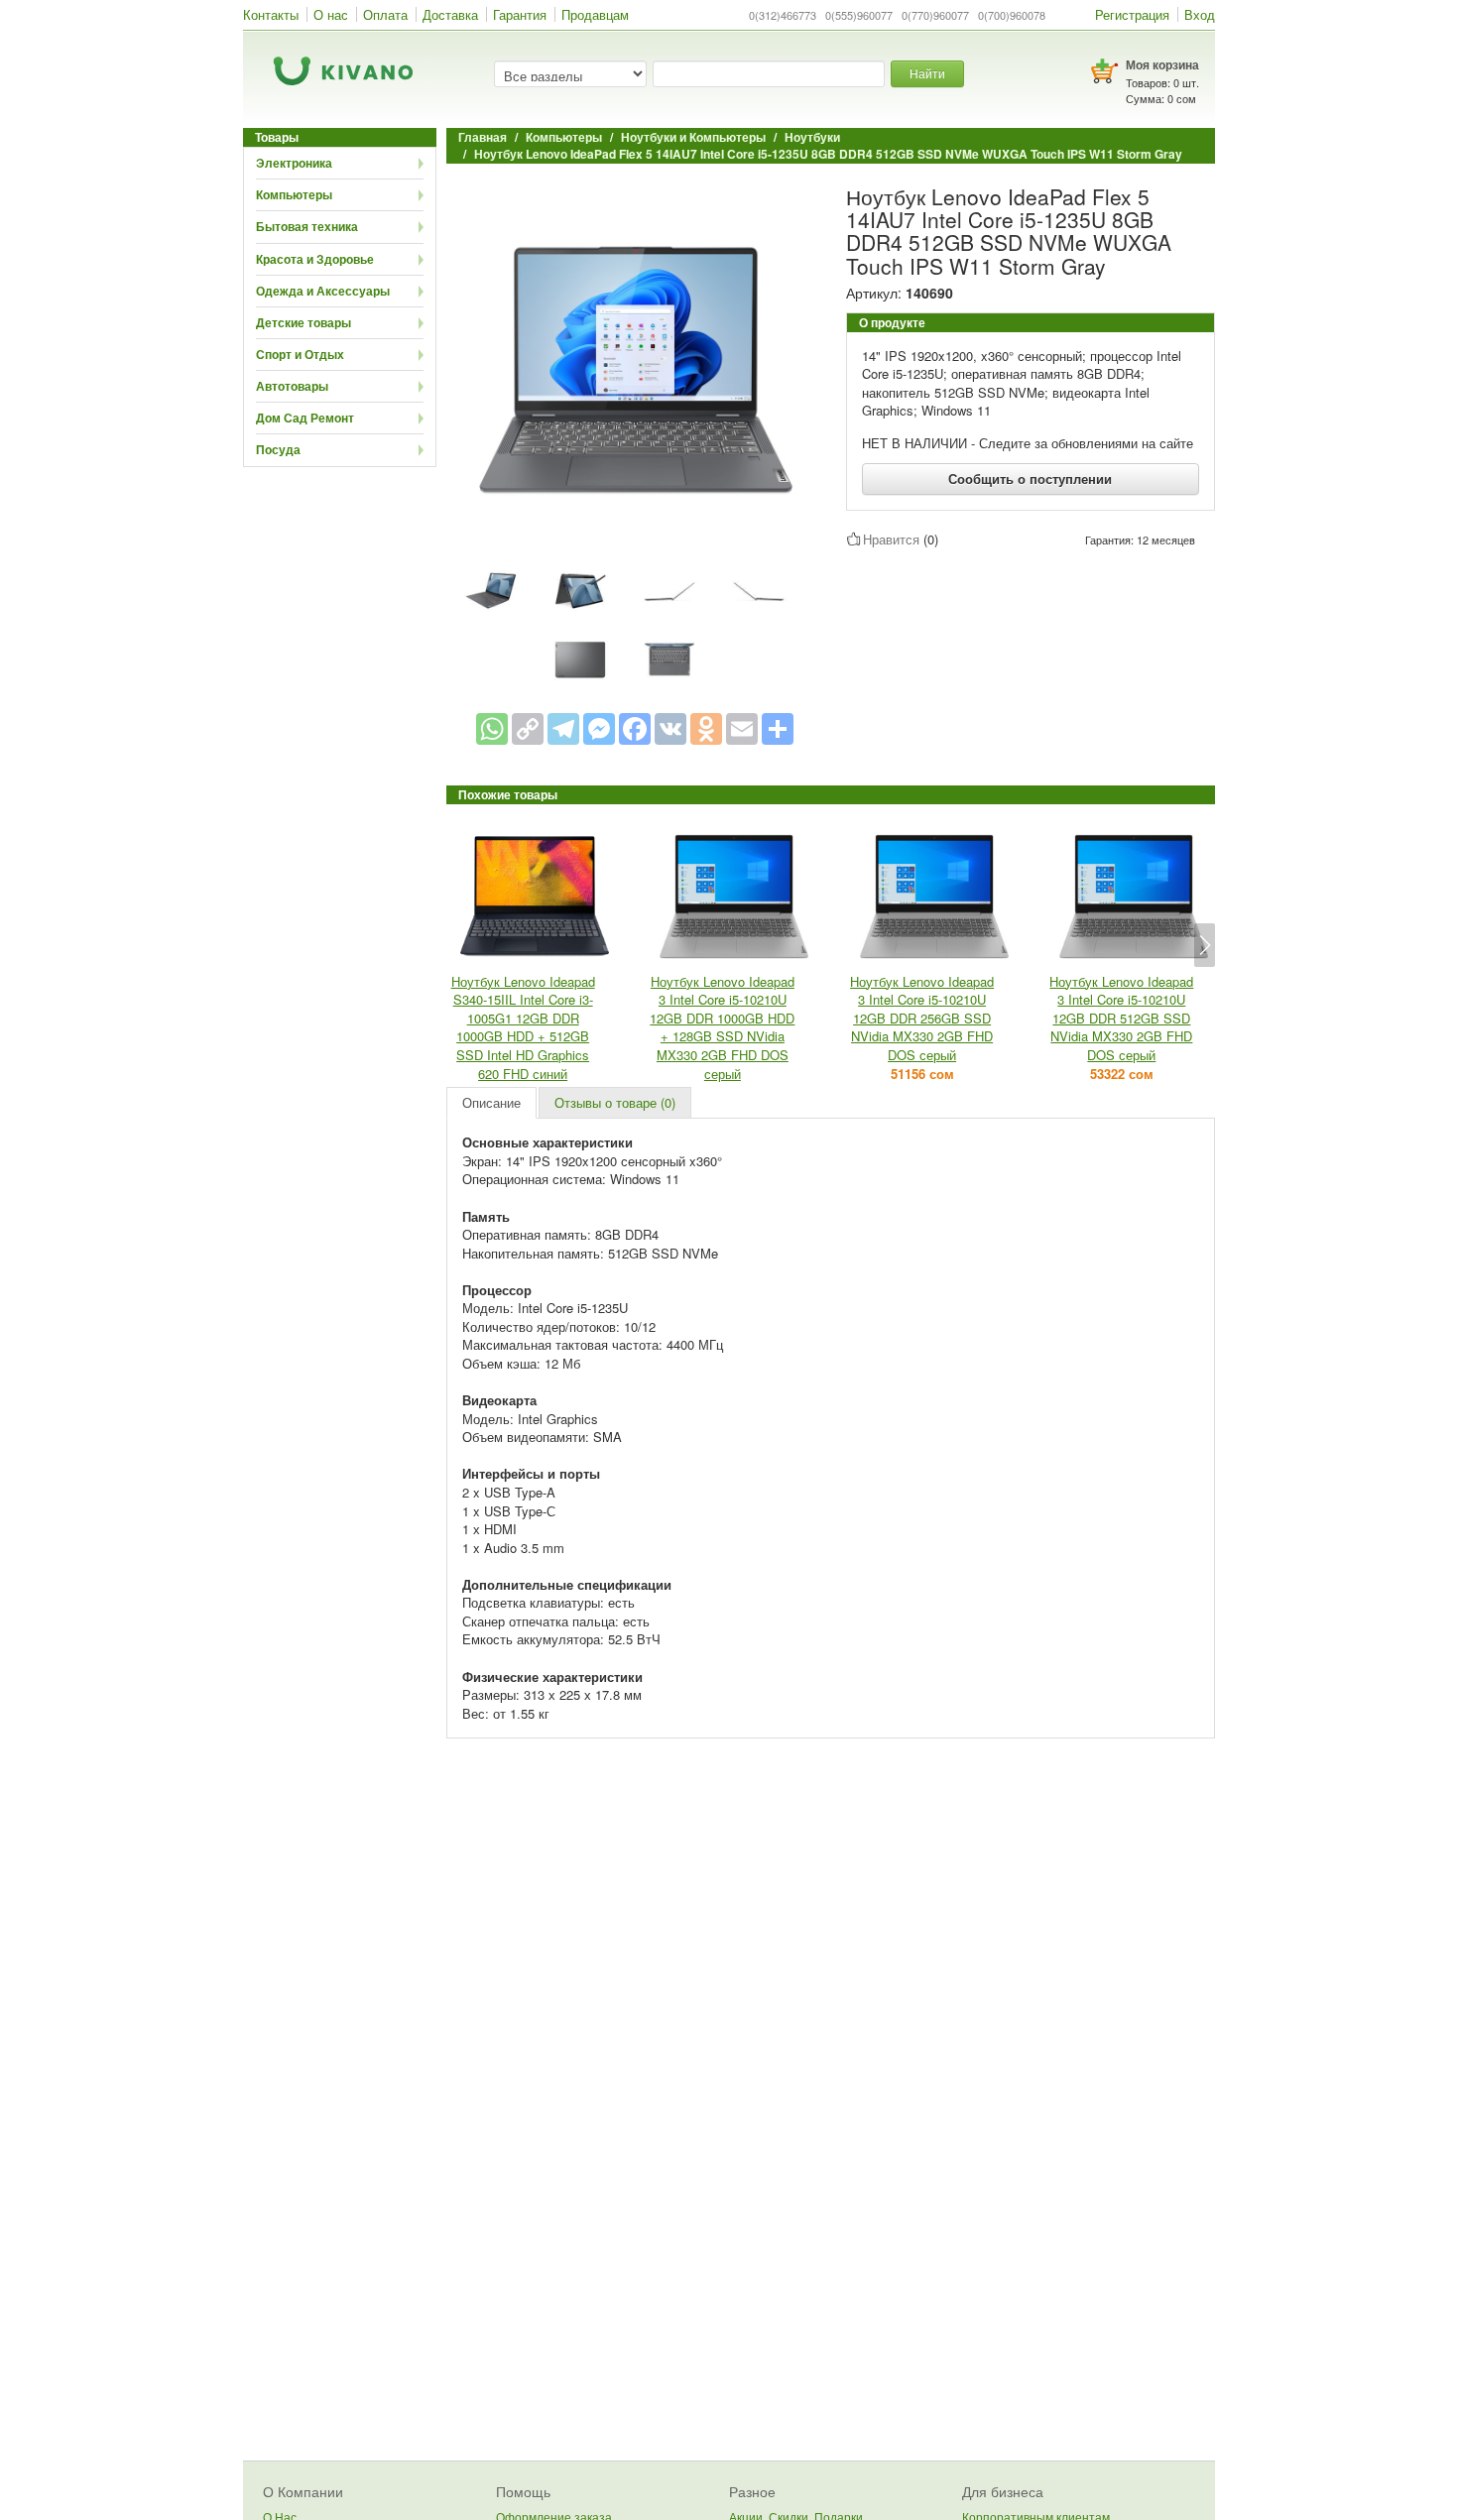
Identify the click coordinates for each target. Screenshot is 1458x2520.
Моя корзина (1162, 64)
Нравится (891, 539)
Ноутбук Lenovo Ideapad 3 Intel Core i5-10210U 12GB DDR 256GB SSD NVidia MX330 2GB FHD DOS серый (922, 1018)
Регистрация (1132, 14)
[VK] (670, 729)
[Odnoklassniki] (706, 729)
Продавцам (595, 14)
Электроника (294, 163)
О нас (331, 14)
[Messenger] (599, 729)
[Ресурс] (778, 729)
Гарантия (520, 14)
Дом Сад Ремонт (305, 418)
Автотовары (292, 386)
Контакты (271, 14)
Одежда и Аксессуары (323, 291)
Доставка (450, 14)
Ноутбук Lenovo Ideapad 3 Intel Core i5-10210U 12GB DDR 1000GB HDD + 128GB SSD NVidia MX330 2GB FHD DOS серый (722, 1027)
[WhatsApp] (492, 729)
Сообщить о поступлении (1030, 479)
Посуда (278, 449)
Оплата (385, 14)
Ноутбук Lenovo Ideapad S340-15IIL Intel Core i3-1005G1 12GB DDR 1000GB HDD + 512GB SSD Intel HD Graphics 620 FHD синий (523, 1027)
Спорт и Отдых (300, 354)
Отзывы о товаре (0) (615, 1102)
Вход (1200, 14)
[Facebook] (635, 729)
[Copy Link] (528, 729)
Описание (491, 1102)
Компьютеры (294, 194)
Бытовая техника (307, 226)
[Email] (742, 729)
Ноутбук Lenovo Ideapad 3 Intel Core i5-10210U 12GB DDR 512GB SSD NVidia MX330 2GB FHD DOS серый (1121, 1018)
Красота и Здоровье (315, 259)
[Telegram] (563, 729)
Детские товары (304, 322)
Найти (927, 73)
